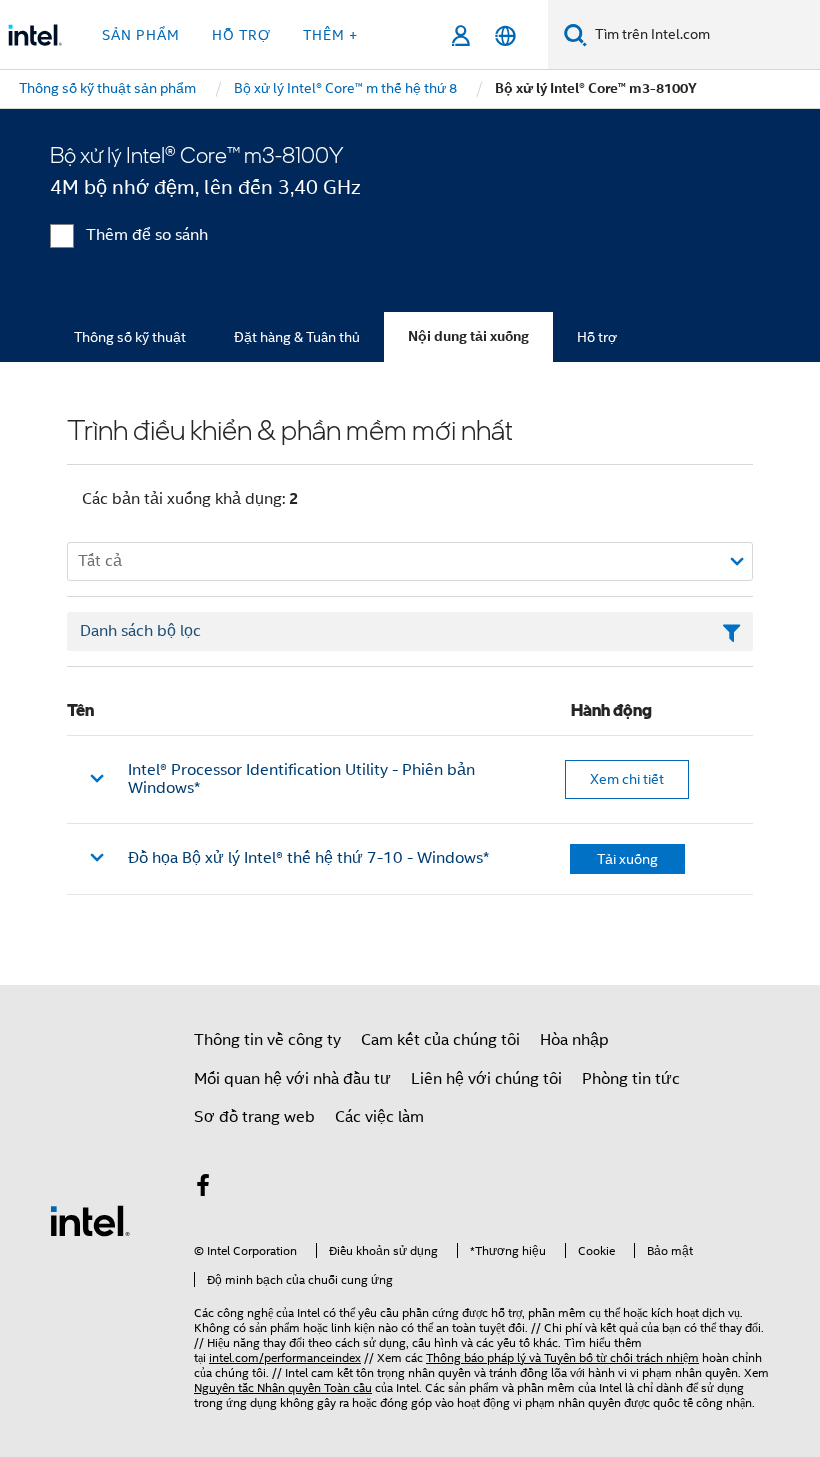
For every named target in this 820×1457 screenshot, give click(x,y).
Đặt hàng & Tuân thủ (297, 337)
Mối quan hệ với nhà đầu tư (292, 1079)
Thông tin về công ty (267, 1040)
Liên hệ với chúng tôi (486, 1079)
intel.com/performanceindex (285, 1357)
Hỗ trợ (597, 337)
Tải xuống (627, 859)
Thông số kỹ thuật (130, 337)
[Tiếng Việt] (505, 35)
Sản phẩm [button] (141, 35)
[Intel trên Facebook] (203, 1189)
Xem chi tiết (627, 779)
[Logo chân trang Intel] (90, 1220)
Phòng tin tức (631, 1079)
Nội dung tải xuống (468, 336)
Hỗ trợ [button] (241, 35)
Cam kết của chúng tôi (440, 1040)
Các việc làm (379, 1117)
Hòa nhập (574, 1040)
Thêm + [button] (330, 35)
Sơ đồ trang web (254, 1117)
